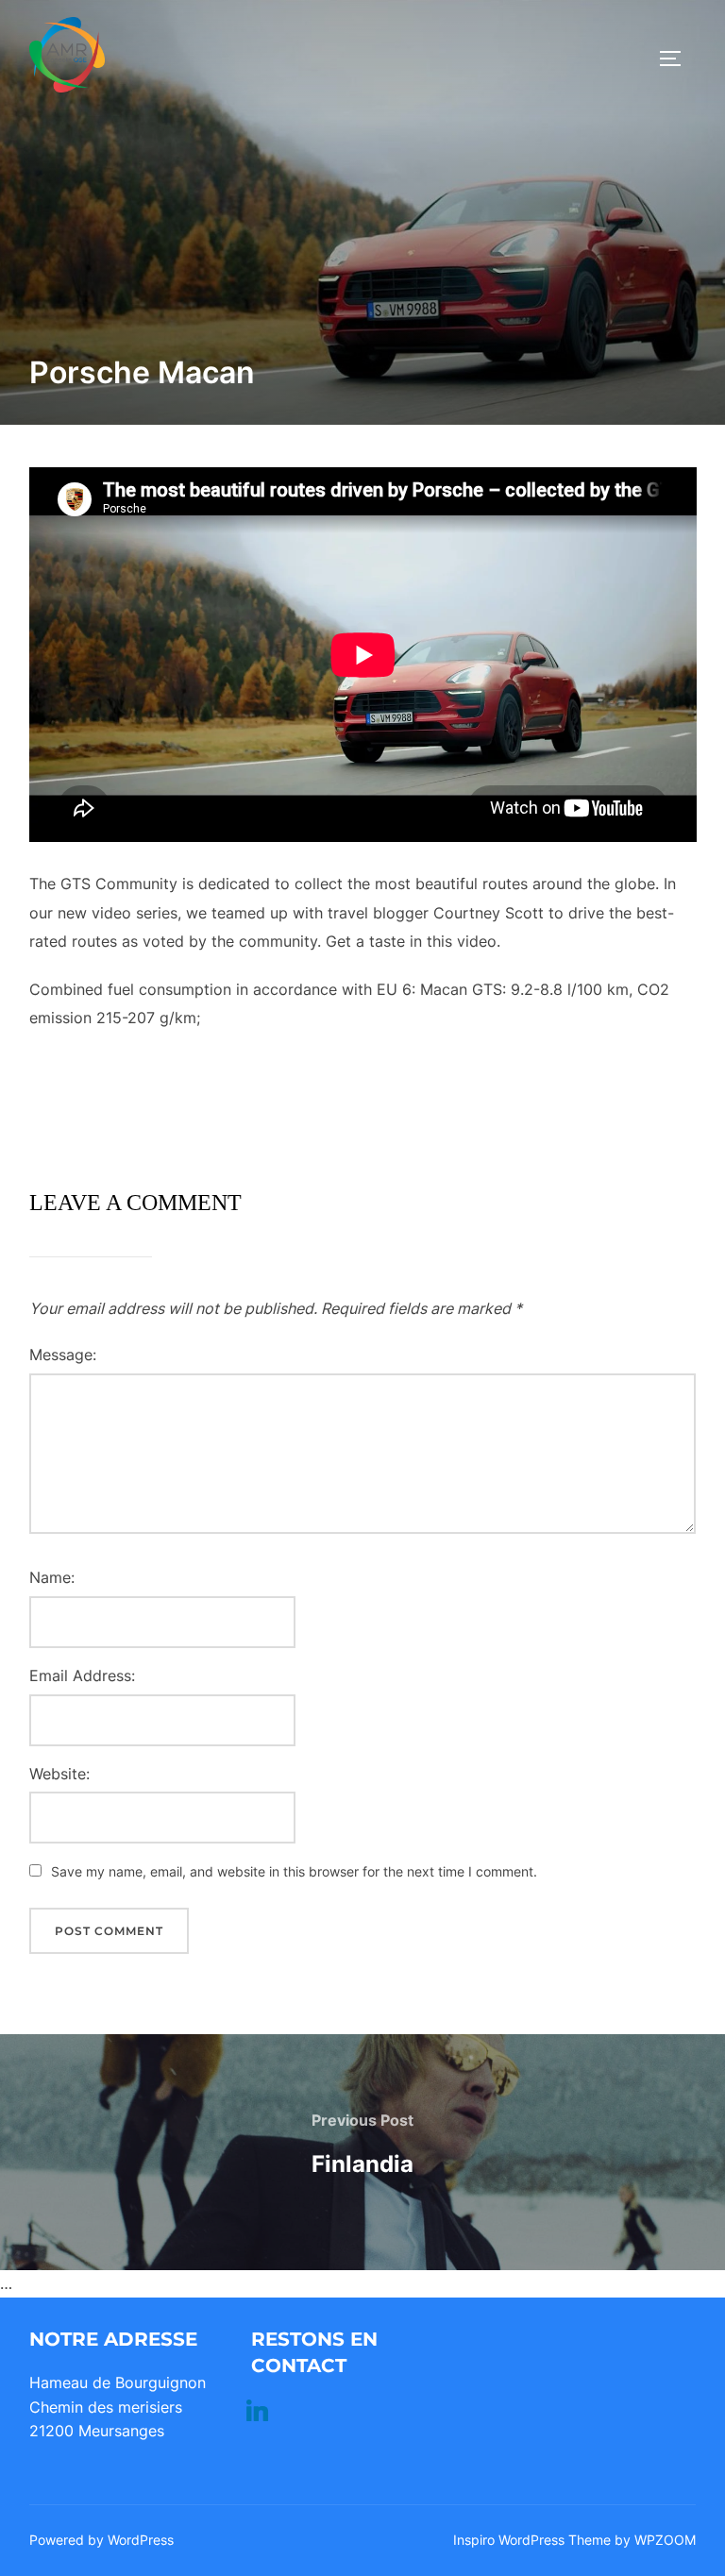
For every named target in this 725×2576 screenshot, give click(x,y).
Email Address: (82, 1675)
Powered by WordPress (101, 2540)
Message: (63, 1355)
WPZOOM (665, 2540)
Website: (59, 1774)
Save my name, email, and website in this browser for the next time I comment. (294, 1871)
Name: (52, 1577)
